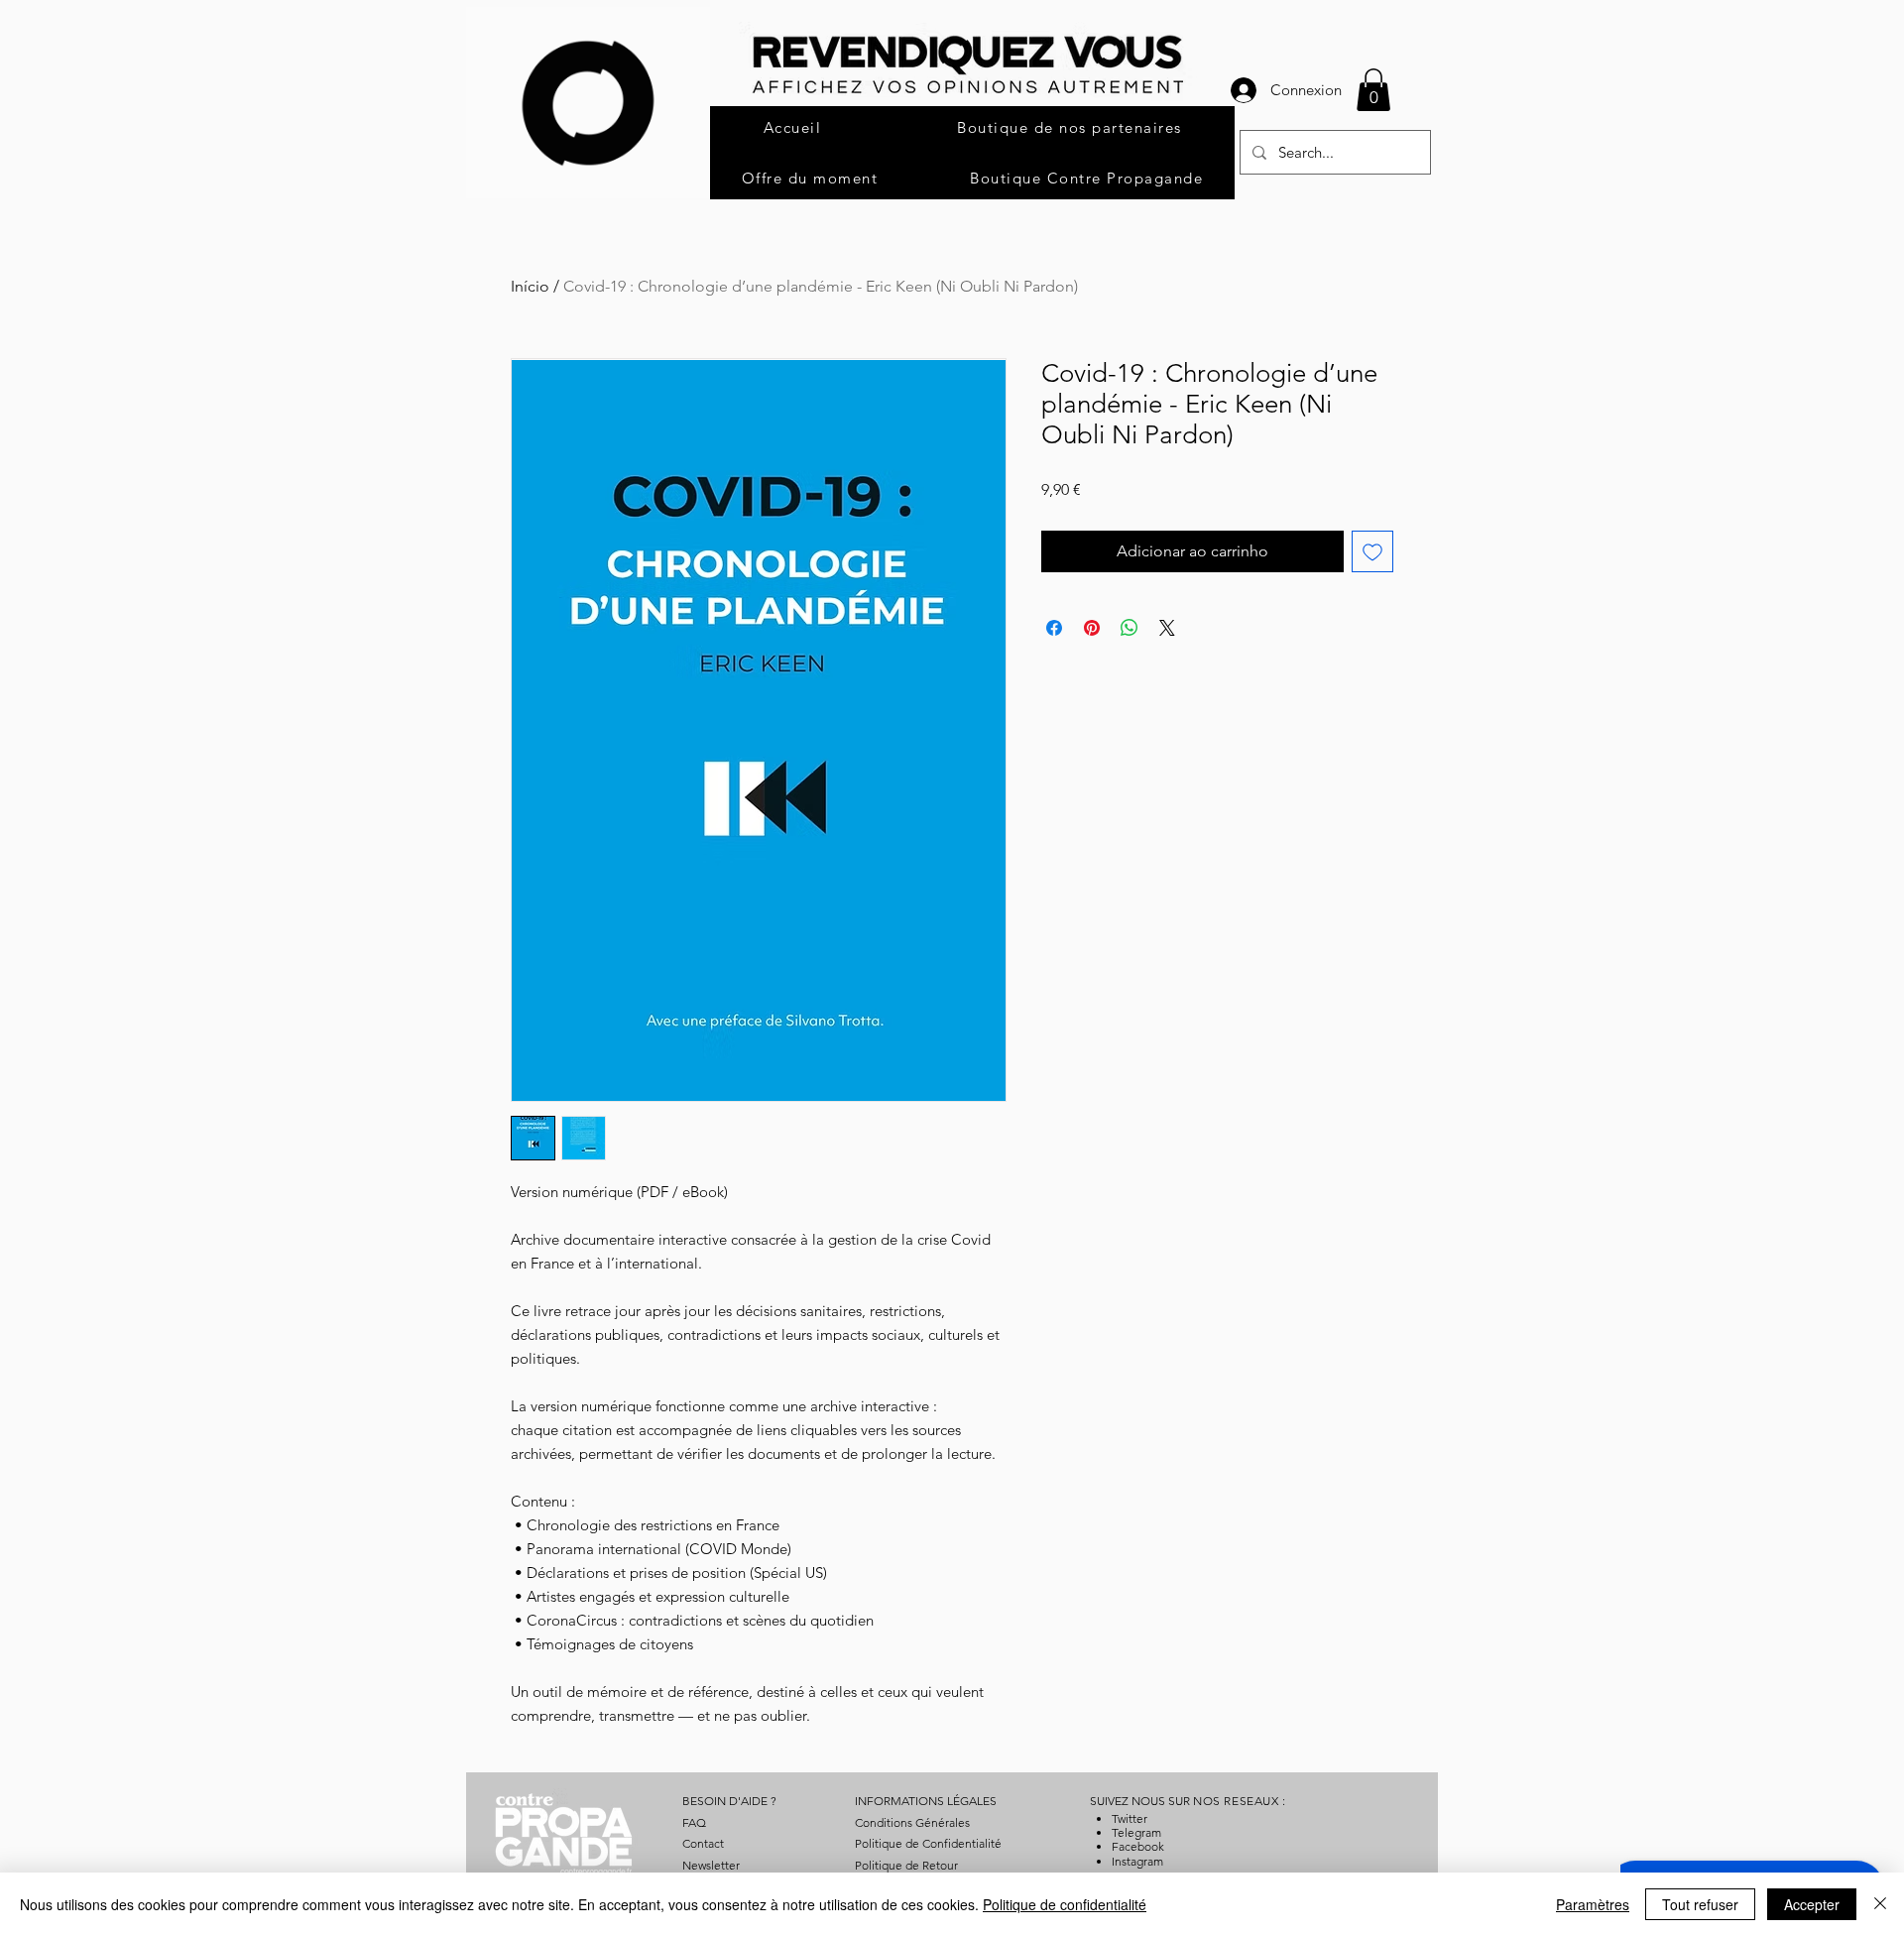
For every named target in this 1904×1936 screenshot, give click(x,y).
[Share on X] (1167, 628)
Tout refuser (1700, 1904)
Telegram (1136, 1832)
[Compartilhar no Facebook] (1054, 628)
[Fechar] (1880, 1904)
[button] (1373, 90)
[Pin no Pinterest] (1092, 628)
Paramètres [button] (1593, 1904)
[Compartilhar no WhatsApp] (1130, 628)
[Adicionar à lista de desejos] (1372, 551)
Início (530, 286)
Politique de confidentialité (1065, 1904)
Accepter (1812, 1904)
